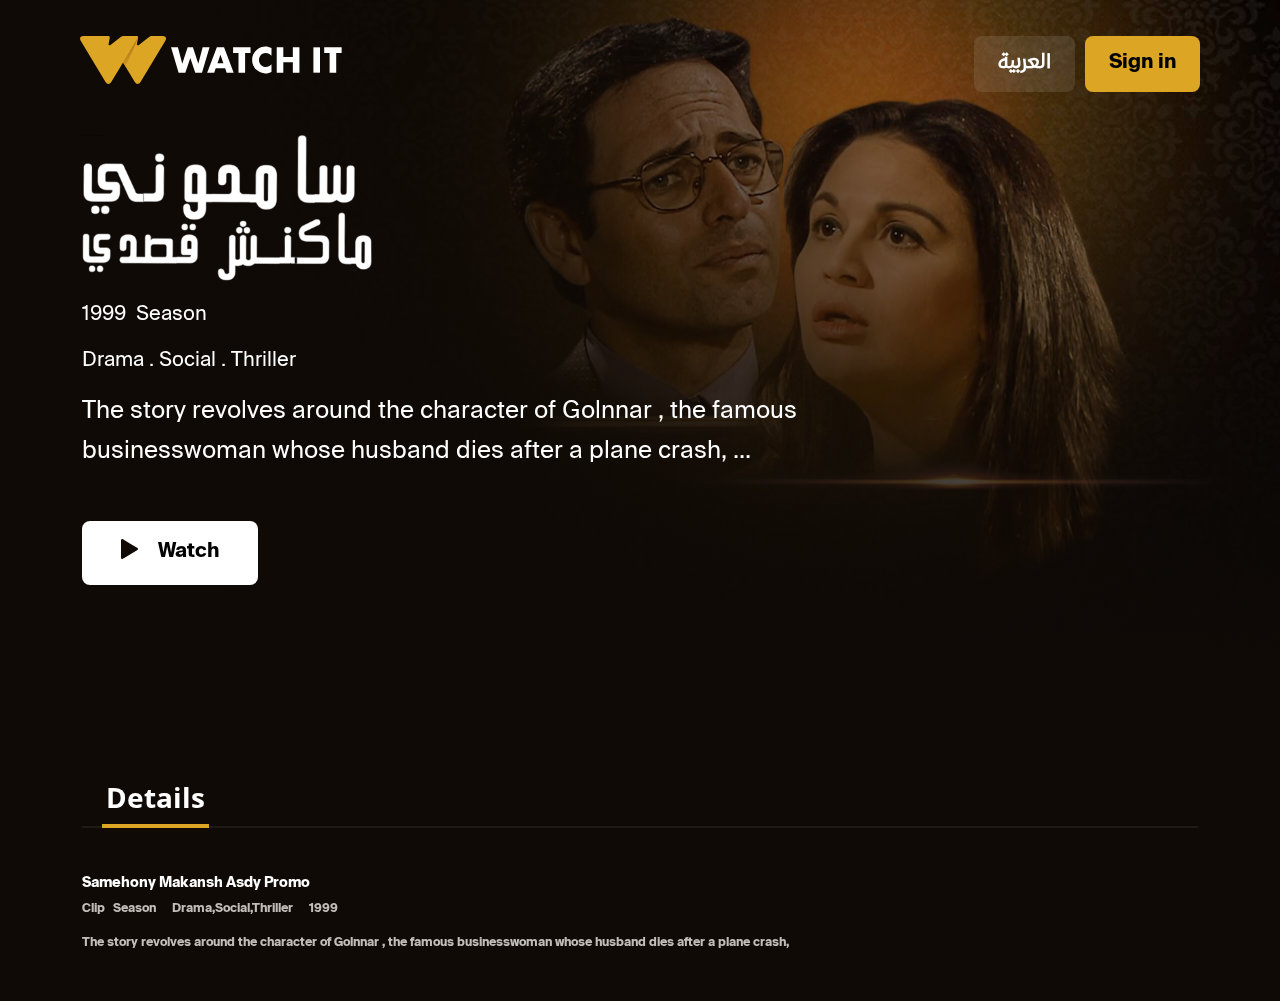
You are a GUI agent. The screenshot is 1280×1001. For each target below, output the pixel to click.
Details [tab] (155, 797)
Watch (186, 552)
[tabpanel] (640, 914)
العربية (1024, 63)
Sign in (1142, 63)
